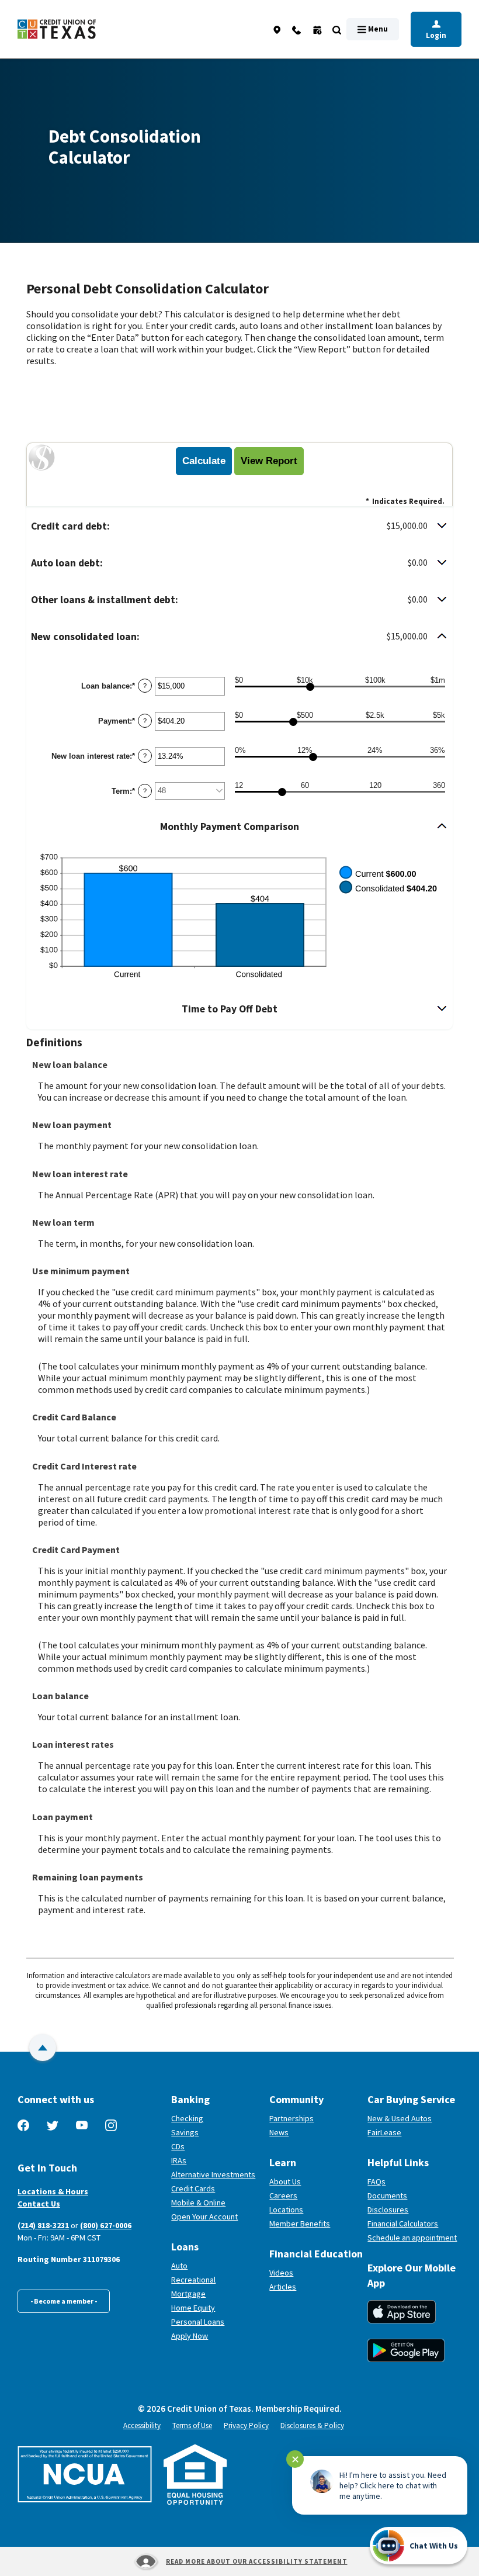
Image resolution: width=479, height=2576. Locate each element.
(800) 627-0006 (106, 2225)
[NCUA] (85, 2474)
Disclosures (388, 2210)
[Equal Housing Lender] (195, 2475)
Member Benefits (300, 2224)
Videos (281, 2273)
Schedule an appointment (414, 2238)
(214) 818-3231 (43, 2225)
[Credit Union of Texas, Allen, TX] (57, 30)
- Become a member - (64, 2301)
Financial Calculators (403, 2224)
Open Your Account (216, 2217)
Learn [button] (283, 2162)
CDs (178, 2146)
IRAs (179, 2160)
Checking (187, 2118)
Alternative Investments (213, 2174)
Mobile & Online (198, 2202)
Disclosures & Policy (312, 2425)
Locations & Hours (53, 2191)
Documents (387, 2195)
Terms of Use (192, 2425)
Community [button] (296, 2099)
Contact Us (39, 2204)
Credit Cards (193, 2188)
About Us (285, 2181)
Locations (286, 2210)
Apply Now (190, 2336)
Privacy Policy (246, 2425)
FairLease (414, 2132)
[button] (239, 526)
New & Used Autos (400, 2118)
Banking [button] (190, 2099)
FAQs (376, 2181)
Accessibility (142, 2425)
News (279, 2132)
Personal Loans (198, 2322)
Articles (283, 2287)
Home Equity (193, 2308)
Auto (179, 2266)
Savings (185, 2132)
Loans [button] (185, 2247)
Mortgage (188, 2294)
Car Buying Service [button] (411, 2099)
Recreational (193, 2280)
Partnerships (291, 2118)
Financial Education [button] (314, 2254)
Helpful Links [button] (398, 2162)
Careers (283, 2195)
